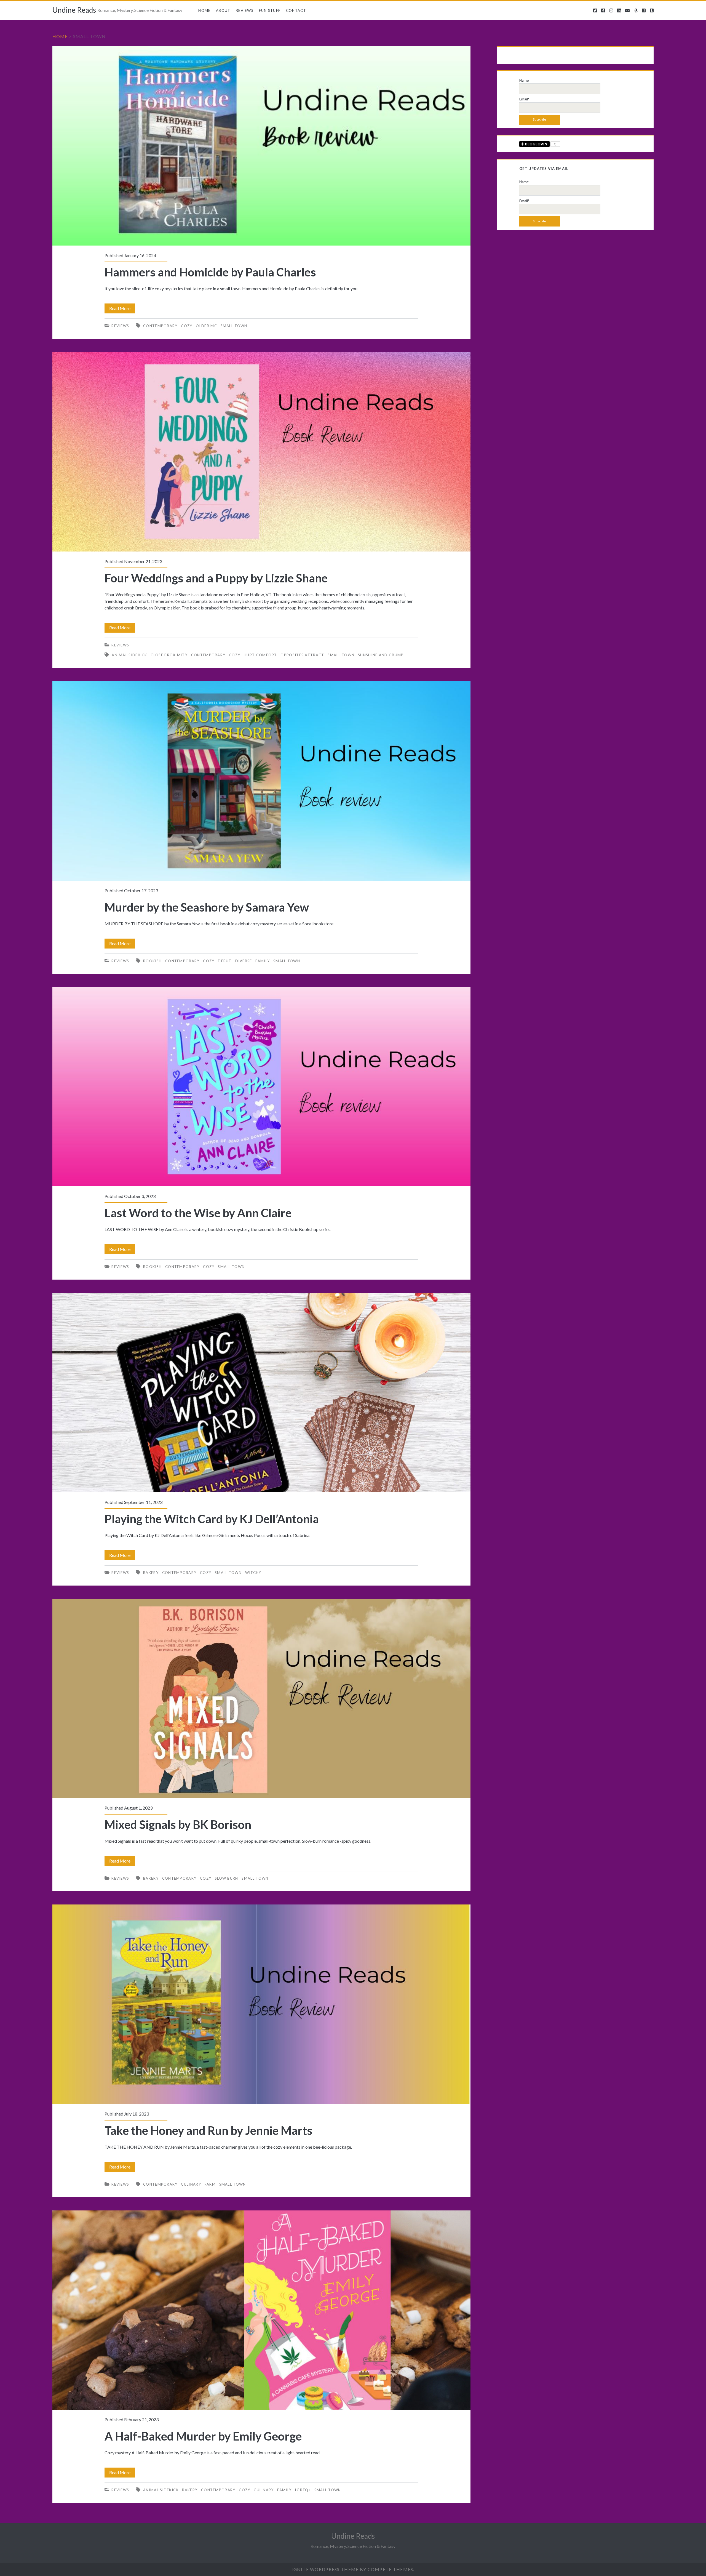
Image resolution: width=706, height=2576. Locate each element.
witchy (253, 1573)
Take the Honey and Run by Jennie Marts (262, 2004)
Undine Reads (74, 10)
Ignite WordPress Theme (325, 2569)
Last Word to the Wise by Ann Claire (262, 1087)
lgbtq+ (303, 2490)
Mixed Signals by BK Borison (262, 1698)
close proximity (169, 655)
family (263, 961)
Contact (296, 10)
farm (210, 2184)
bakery (151, 1573)
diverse (244, 961)
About (223, 10)
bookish (152, 961)
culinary (191, 2184)
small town (234, 326)
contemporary (160, 326)
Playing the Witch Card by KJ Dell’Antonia (262, 1392)
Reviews (245, 10)
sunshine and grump (381, 655)
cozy (187, 326)
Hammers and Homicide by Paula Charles (262, 146)
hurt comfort (260, 655)
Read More (122, 309)
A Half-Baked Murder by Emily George (262, 2310)
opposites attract (302, 655)
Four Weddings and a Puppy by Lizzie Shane (262, 452)
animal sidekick (129, 655)
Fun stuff (270, 10)
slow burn (227, 1878)
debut (225, 961)
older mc (206, 326)
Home (204, 10)
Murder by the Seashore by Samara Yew (262, 781)
